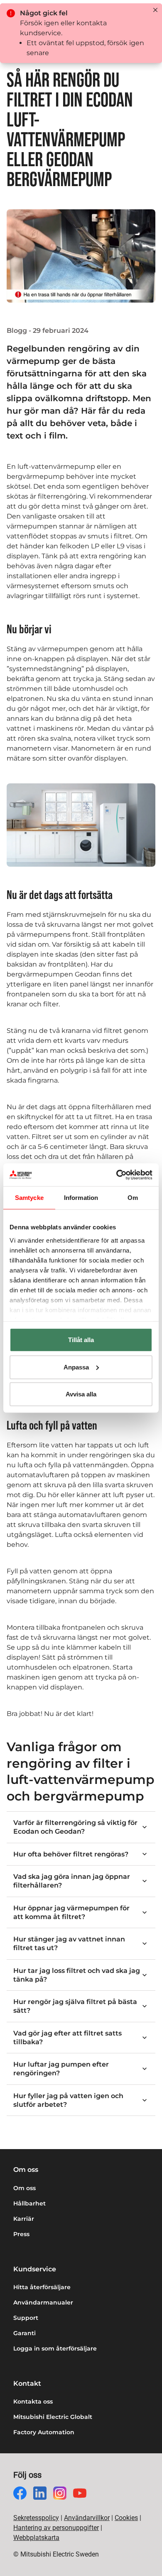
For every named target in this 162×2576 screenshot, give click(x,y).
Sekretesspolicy (36, 2518)
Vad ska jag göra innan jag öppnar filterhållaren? (72, 1881)
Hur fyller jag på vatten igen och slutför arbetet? (68, 2100)
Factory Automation (44, 2432)
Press (21, 2234)
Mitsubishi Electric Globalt (53, 2417)
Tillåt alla (81, 1340)
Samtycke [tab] (29, 1198)
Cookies (126, 2518)
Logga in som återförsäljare (55, 2348)
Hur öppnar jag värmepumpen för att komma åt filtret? (71, 1912)
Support (26, 2318)
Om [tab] (133, 1198)
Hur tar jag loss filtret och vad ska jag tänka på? (77, 1975)
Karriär (24, 2219)
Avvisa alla (81, 1394)
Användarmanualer (43, 2302)
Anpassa (76, 1367)
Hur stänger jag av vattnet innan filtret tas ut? (69, 1944)
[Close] (155, 10)
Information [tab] (81, 1198)
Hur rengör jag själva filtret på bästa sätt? (75, 2006)
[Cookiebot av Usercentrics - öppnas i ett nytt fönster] (117, 1175)
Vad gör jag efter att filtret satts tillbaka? (67, 2038)
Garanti (25, 2333)
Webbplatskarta (36, 2538)
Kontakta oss (33, 2402)
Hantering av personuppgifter (56, 2528)
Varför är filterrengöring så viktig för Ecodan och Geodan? (75, 1827)
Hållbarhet (29, 2203)
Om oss (25, 2188)
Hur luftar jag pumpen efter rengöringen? (61, 2069)
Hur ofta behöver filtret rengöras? (71, 1854)
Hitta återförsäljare (42, 2287)
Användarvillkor (87, 2518)
